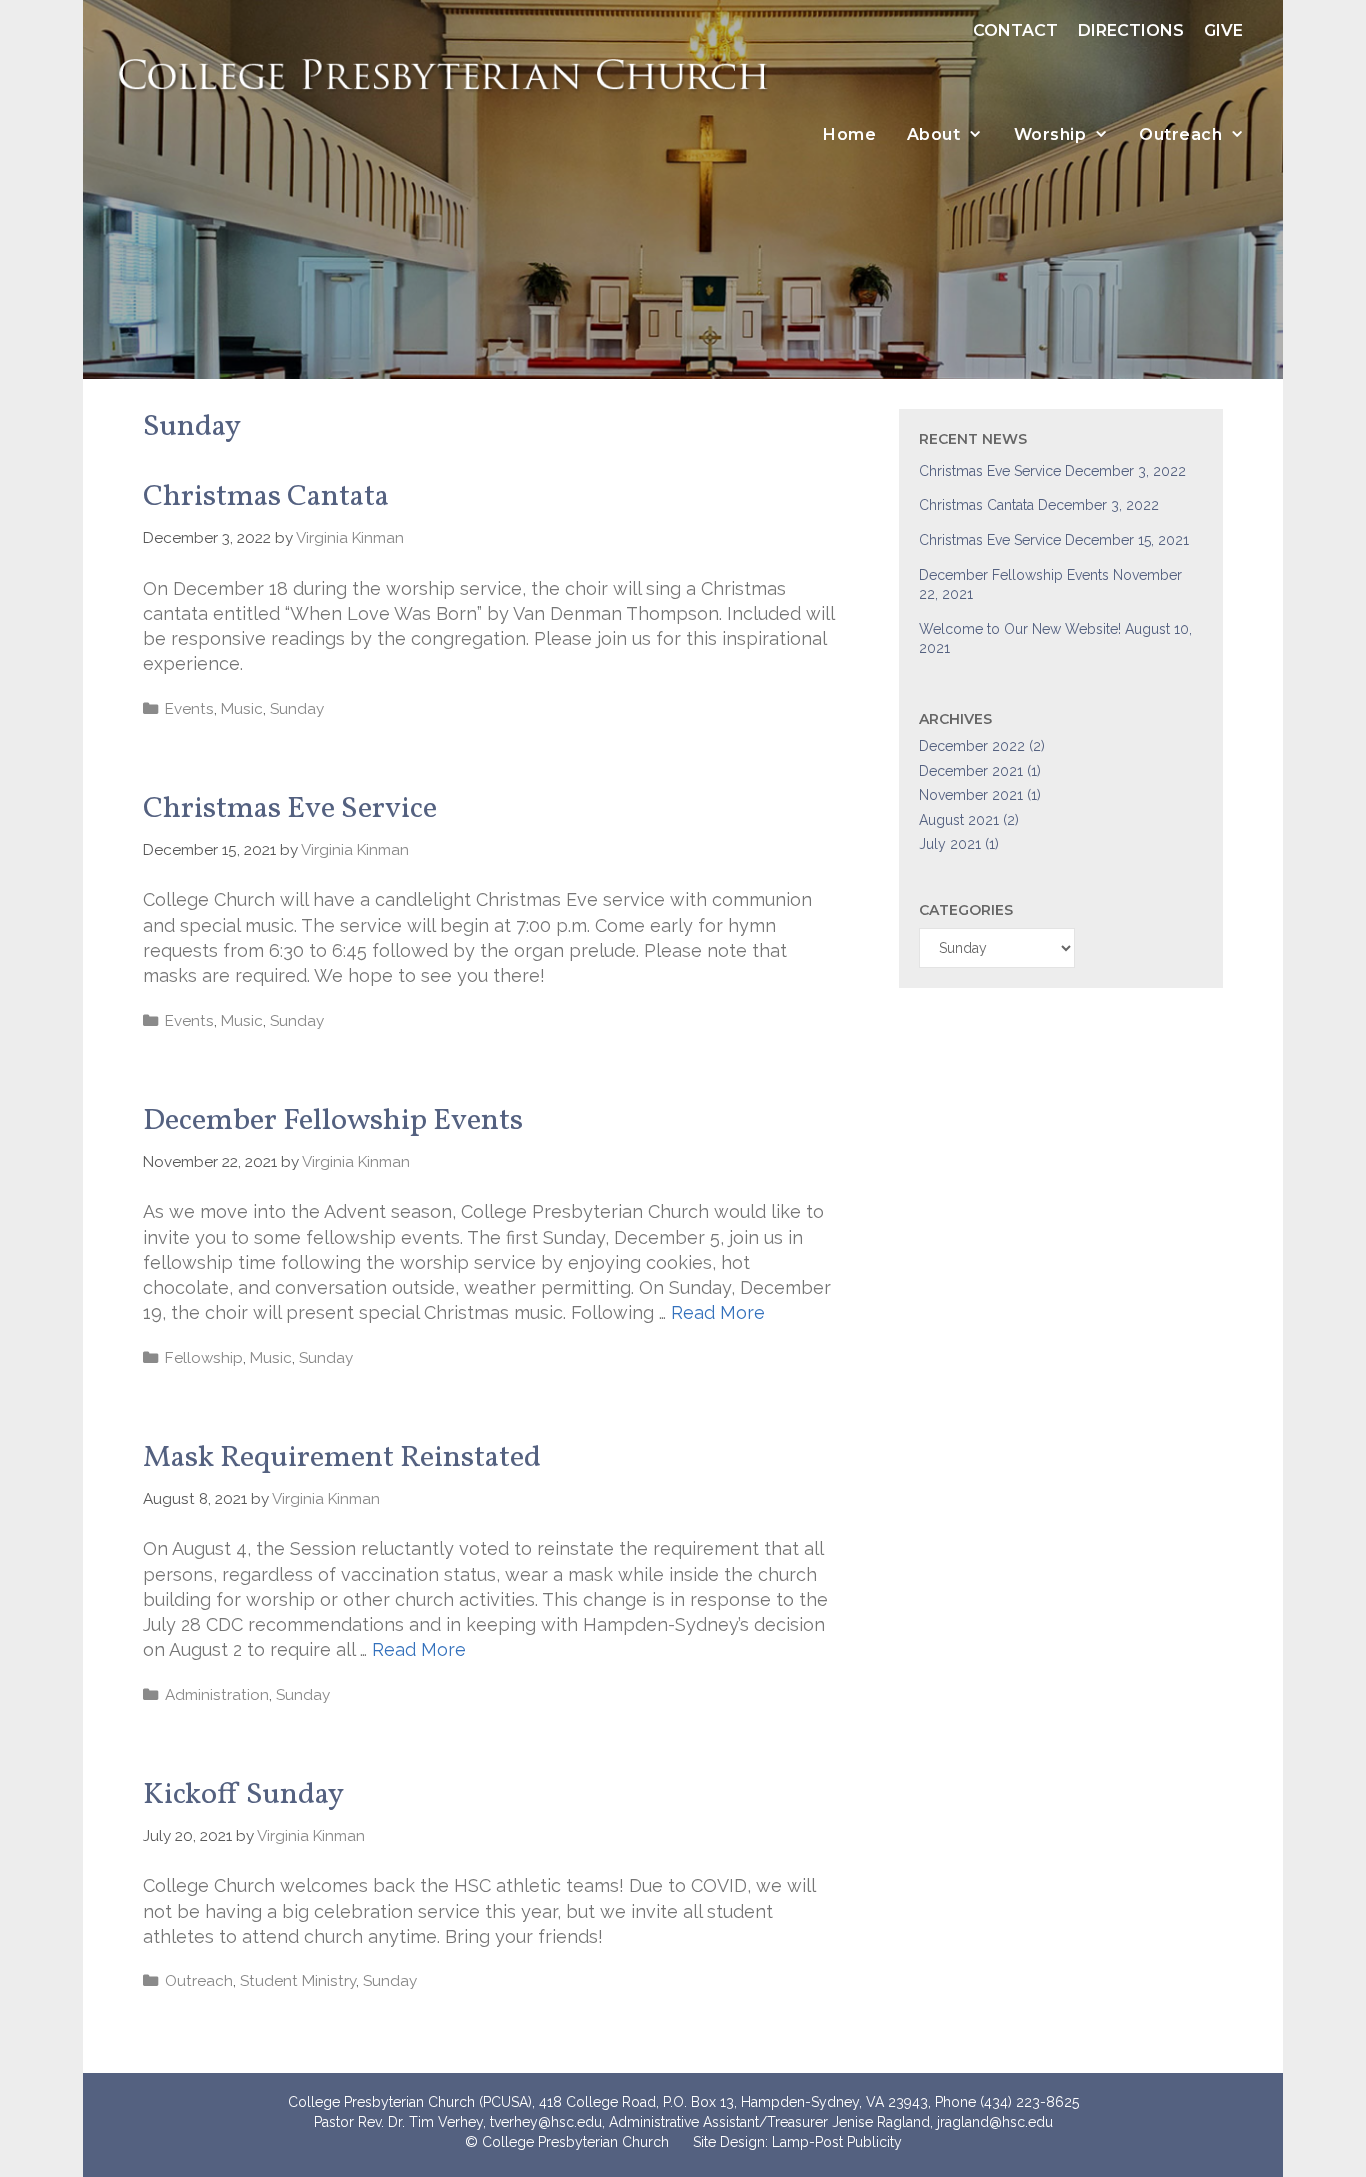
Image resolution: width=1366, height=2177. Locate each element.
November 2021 (971, 795)
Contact (1015, 30)
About (934, 134)
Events (189, 709)
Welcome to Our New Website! (1020, 629)
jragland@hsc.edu (995, 2122)
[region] (683, 189)
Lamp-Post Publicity (837, 2142)
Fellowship (204, 1358)
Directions (1131, 30)
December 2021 (971, 771)
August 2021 (959, 820)
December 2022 (972, 746)
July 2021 (950, 844)
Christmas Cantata (266, 497)
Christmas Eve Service (290, 809)
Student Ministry (298, 1981)
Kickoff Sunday (243, 1795)
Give (1223, 30)
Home (849, 134)
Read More (718, 1312)
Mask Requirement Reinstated (342, 1458)
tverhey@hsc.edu (546, 2122)
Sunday (297, 709)
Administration (217, 1695)
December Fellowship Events (333, 1121)
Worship (1050, 134)
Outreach (1180, 134)
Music (242, 709)
